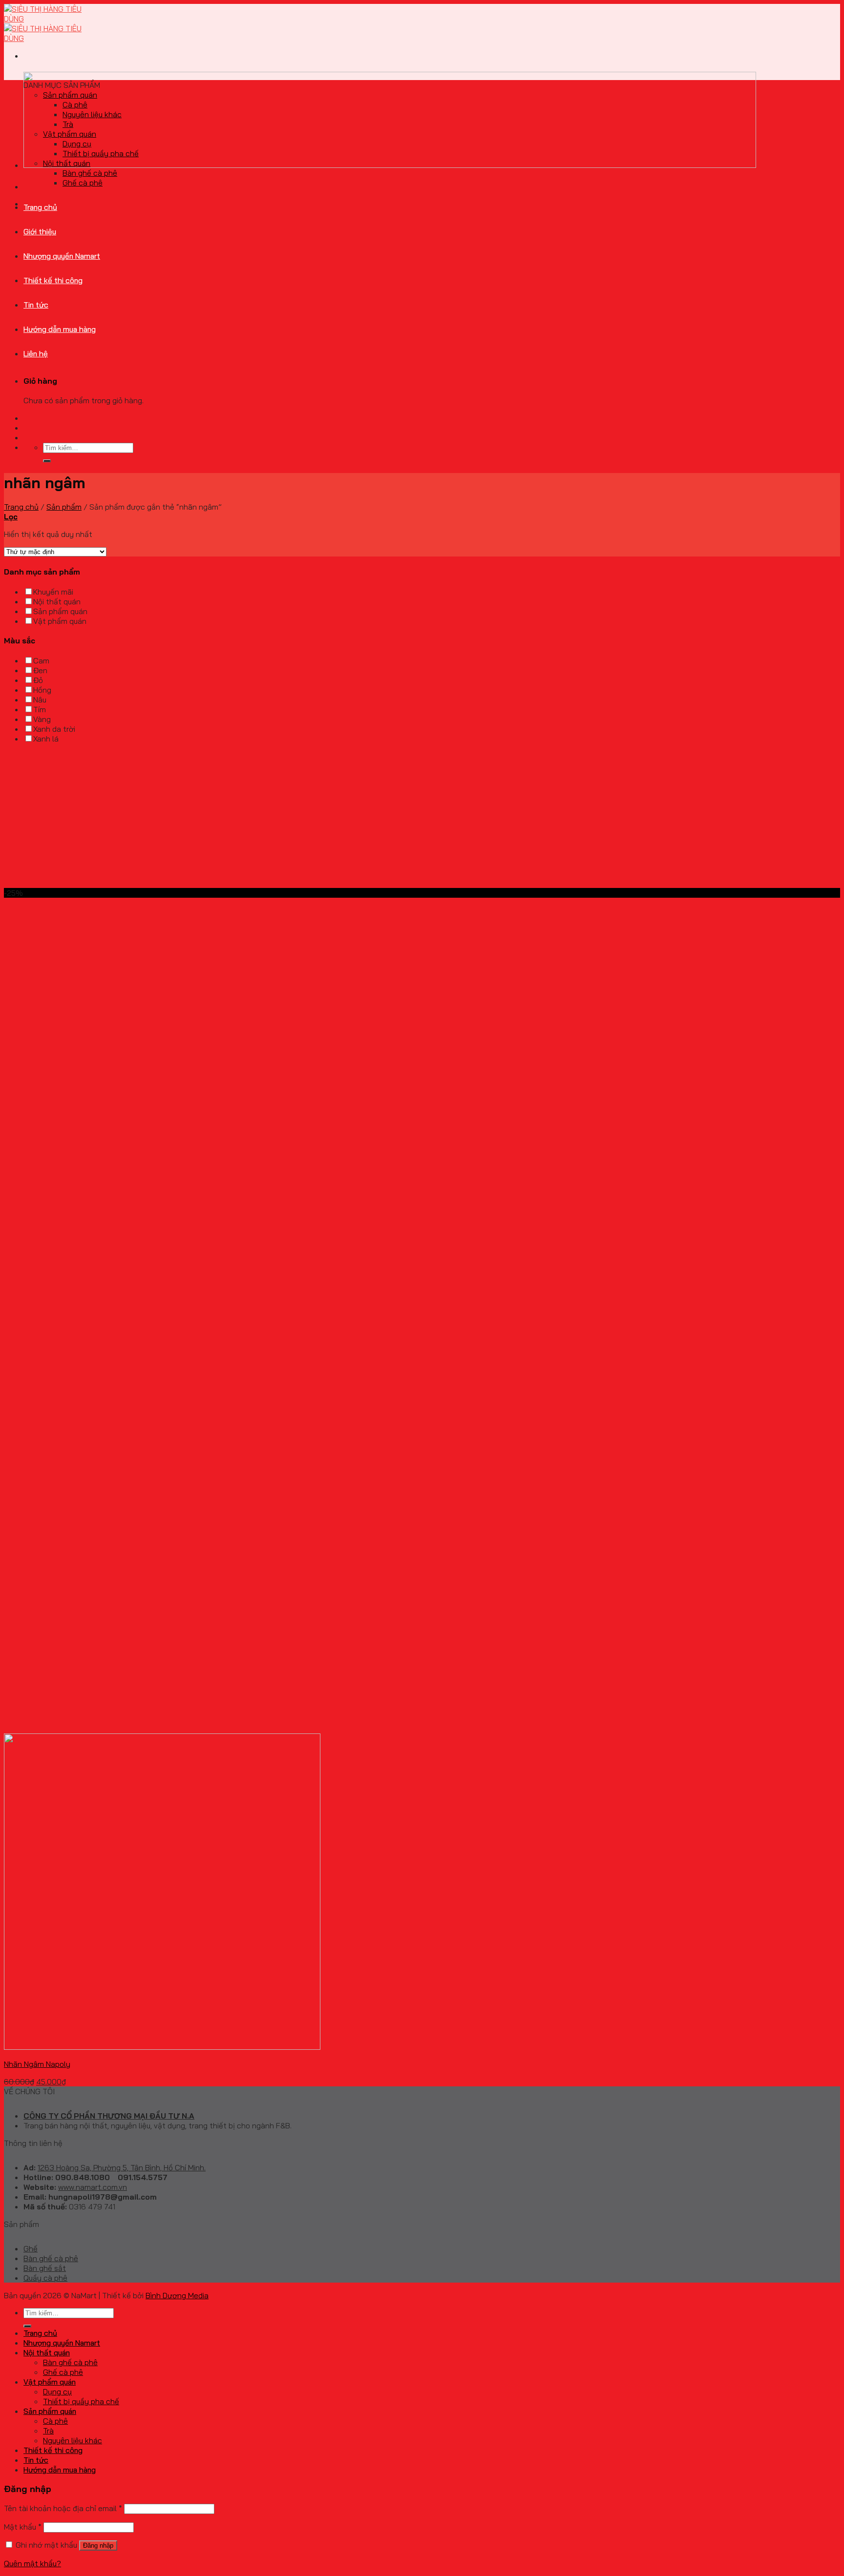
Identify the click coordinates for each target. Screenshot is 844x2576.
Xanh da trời (54, 729)
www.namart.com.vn (93, 2187)
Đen (40, 670)
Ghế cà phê (83, 183)
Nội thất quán (67, 163)
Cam (41, 660)
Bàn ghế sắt (45, 2268)
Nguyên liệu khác (92, 114)
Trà (68, 124)
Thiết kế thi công (53, 280)
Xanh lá (46, 739)
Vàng (42, 719)
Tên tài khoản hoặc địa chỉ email (63, 2508)
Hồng (42, 690)
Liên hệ (36, 353)
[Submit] (47, 461)
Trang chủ (40, 207)
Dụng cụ (77, 144)
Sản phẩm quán (70, 95)
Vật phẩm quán (70, 134)
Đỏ (38, 680)
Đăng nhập (98, 2545)
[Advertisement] (297, 820)
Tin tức (36, 305)
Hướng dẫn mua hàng (60, 329)
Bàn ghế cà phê (90, 173)
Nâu (40, 700)
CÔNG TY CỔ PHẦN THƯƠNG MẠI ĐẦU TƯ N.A (109, 2116)
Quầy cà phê (45, 2278)
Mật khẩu (23, 2527)
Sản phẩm (64, 507)
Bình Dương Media (177, 2295)
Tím (40, 709)
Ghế (31, 2248)
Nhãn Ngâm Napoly (37, 2064)
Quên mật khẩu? (32, 2563)
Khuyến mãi (53, 592)
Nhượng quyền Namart (62, 256)
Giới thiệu (40, 231)
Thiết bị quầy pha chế (101, 153)
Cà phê (75, 104)
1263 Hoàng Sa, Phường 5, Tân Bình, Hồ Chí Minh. (122, 2167)
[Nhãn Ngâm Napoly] (162, 2047)
